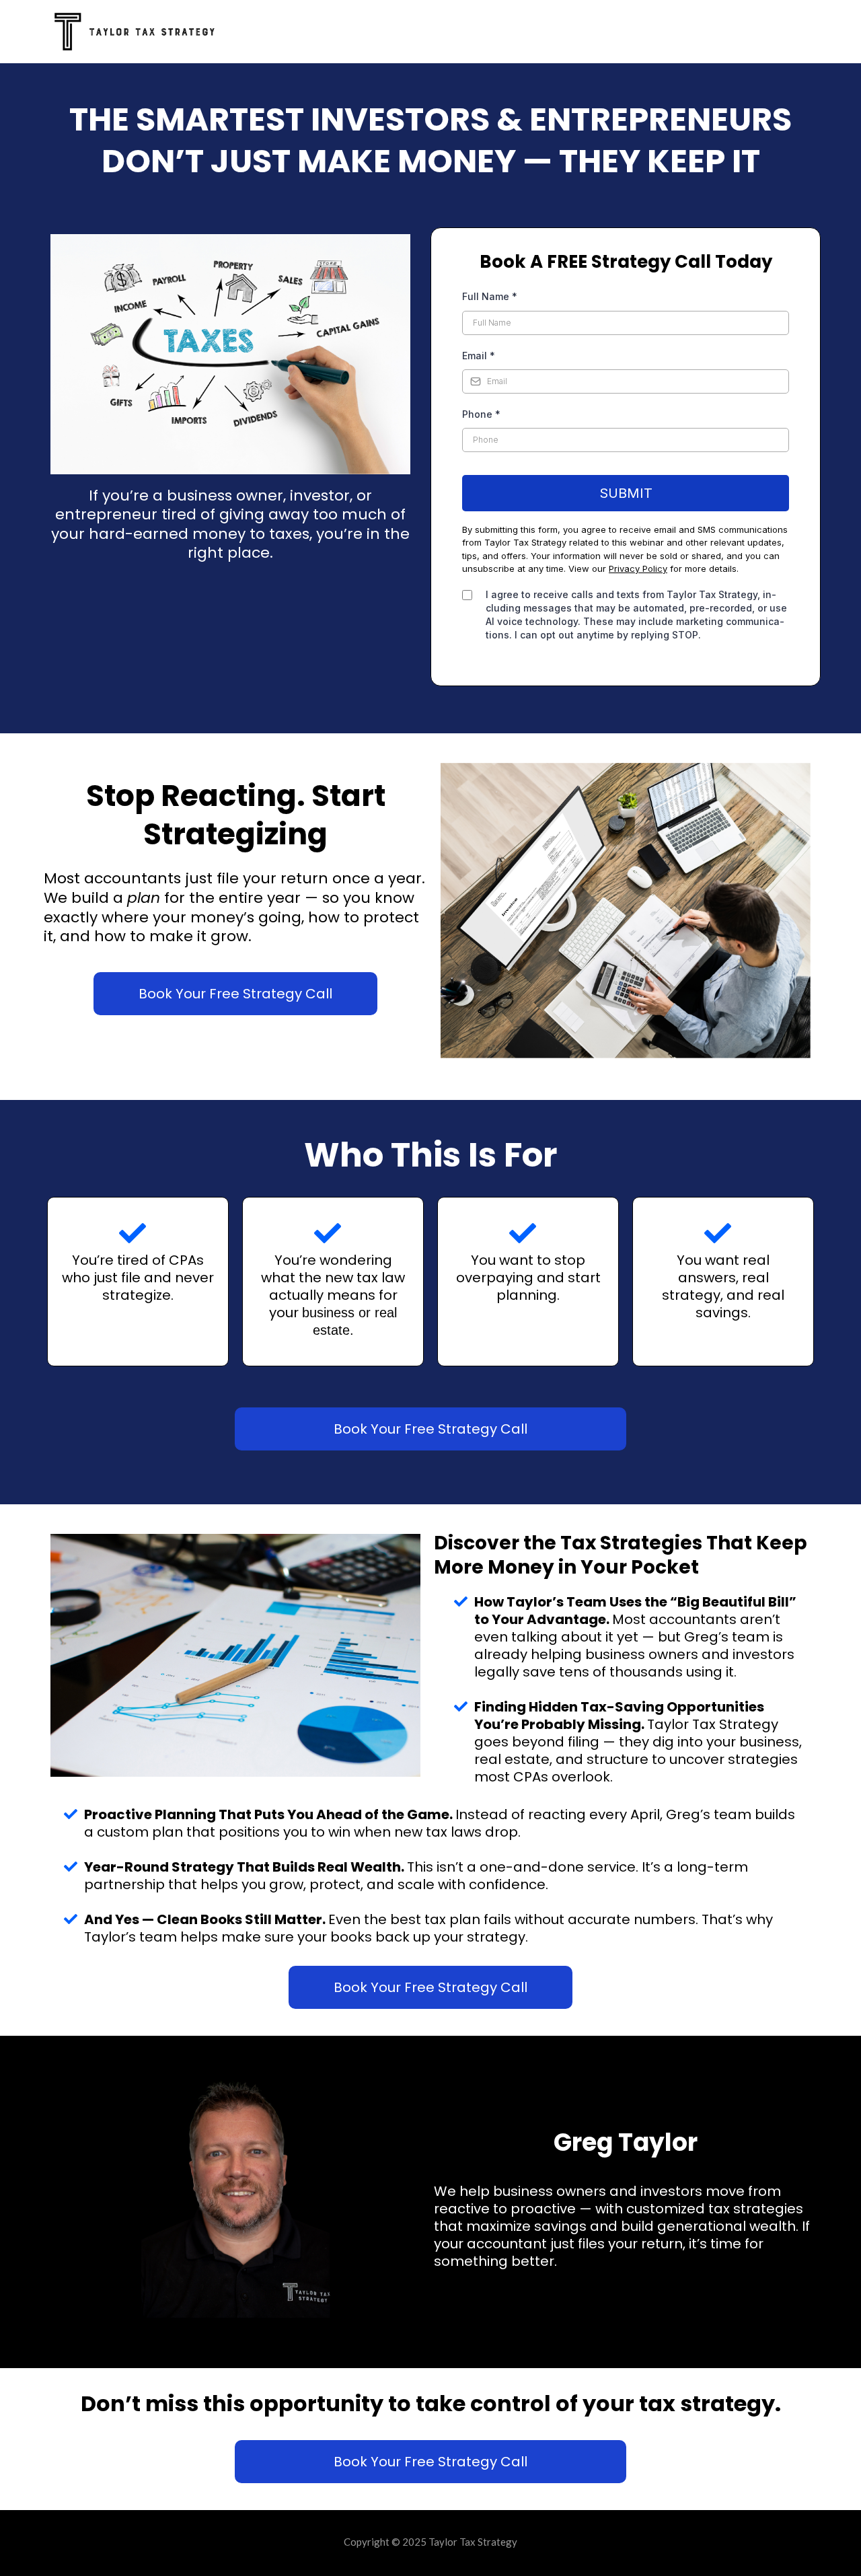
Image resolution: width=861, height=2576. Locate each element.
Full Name (490, 296)
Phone (481, 414)
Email (479, 356)
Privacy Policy (638, 568)
